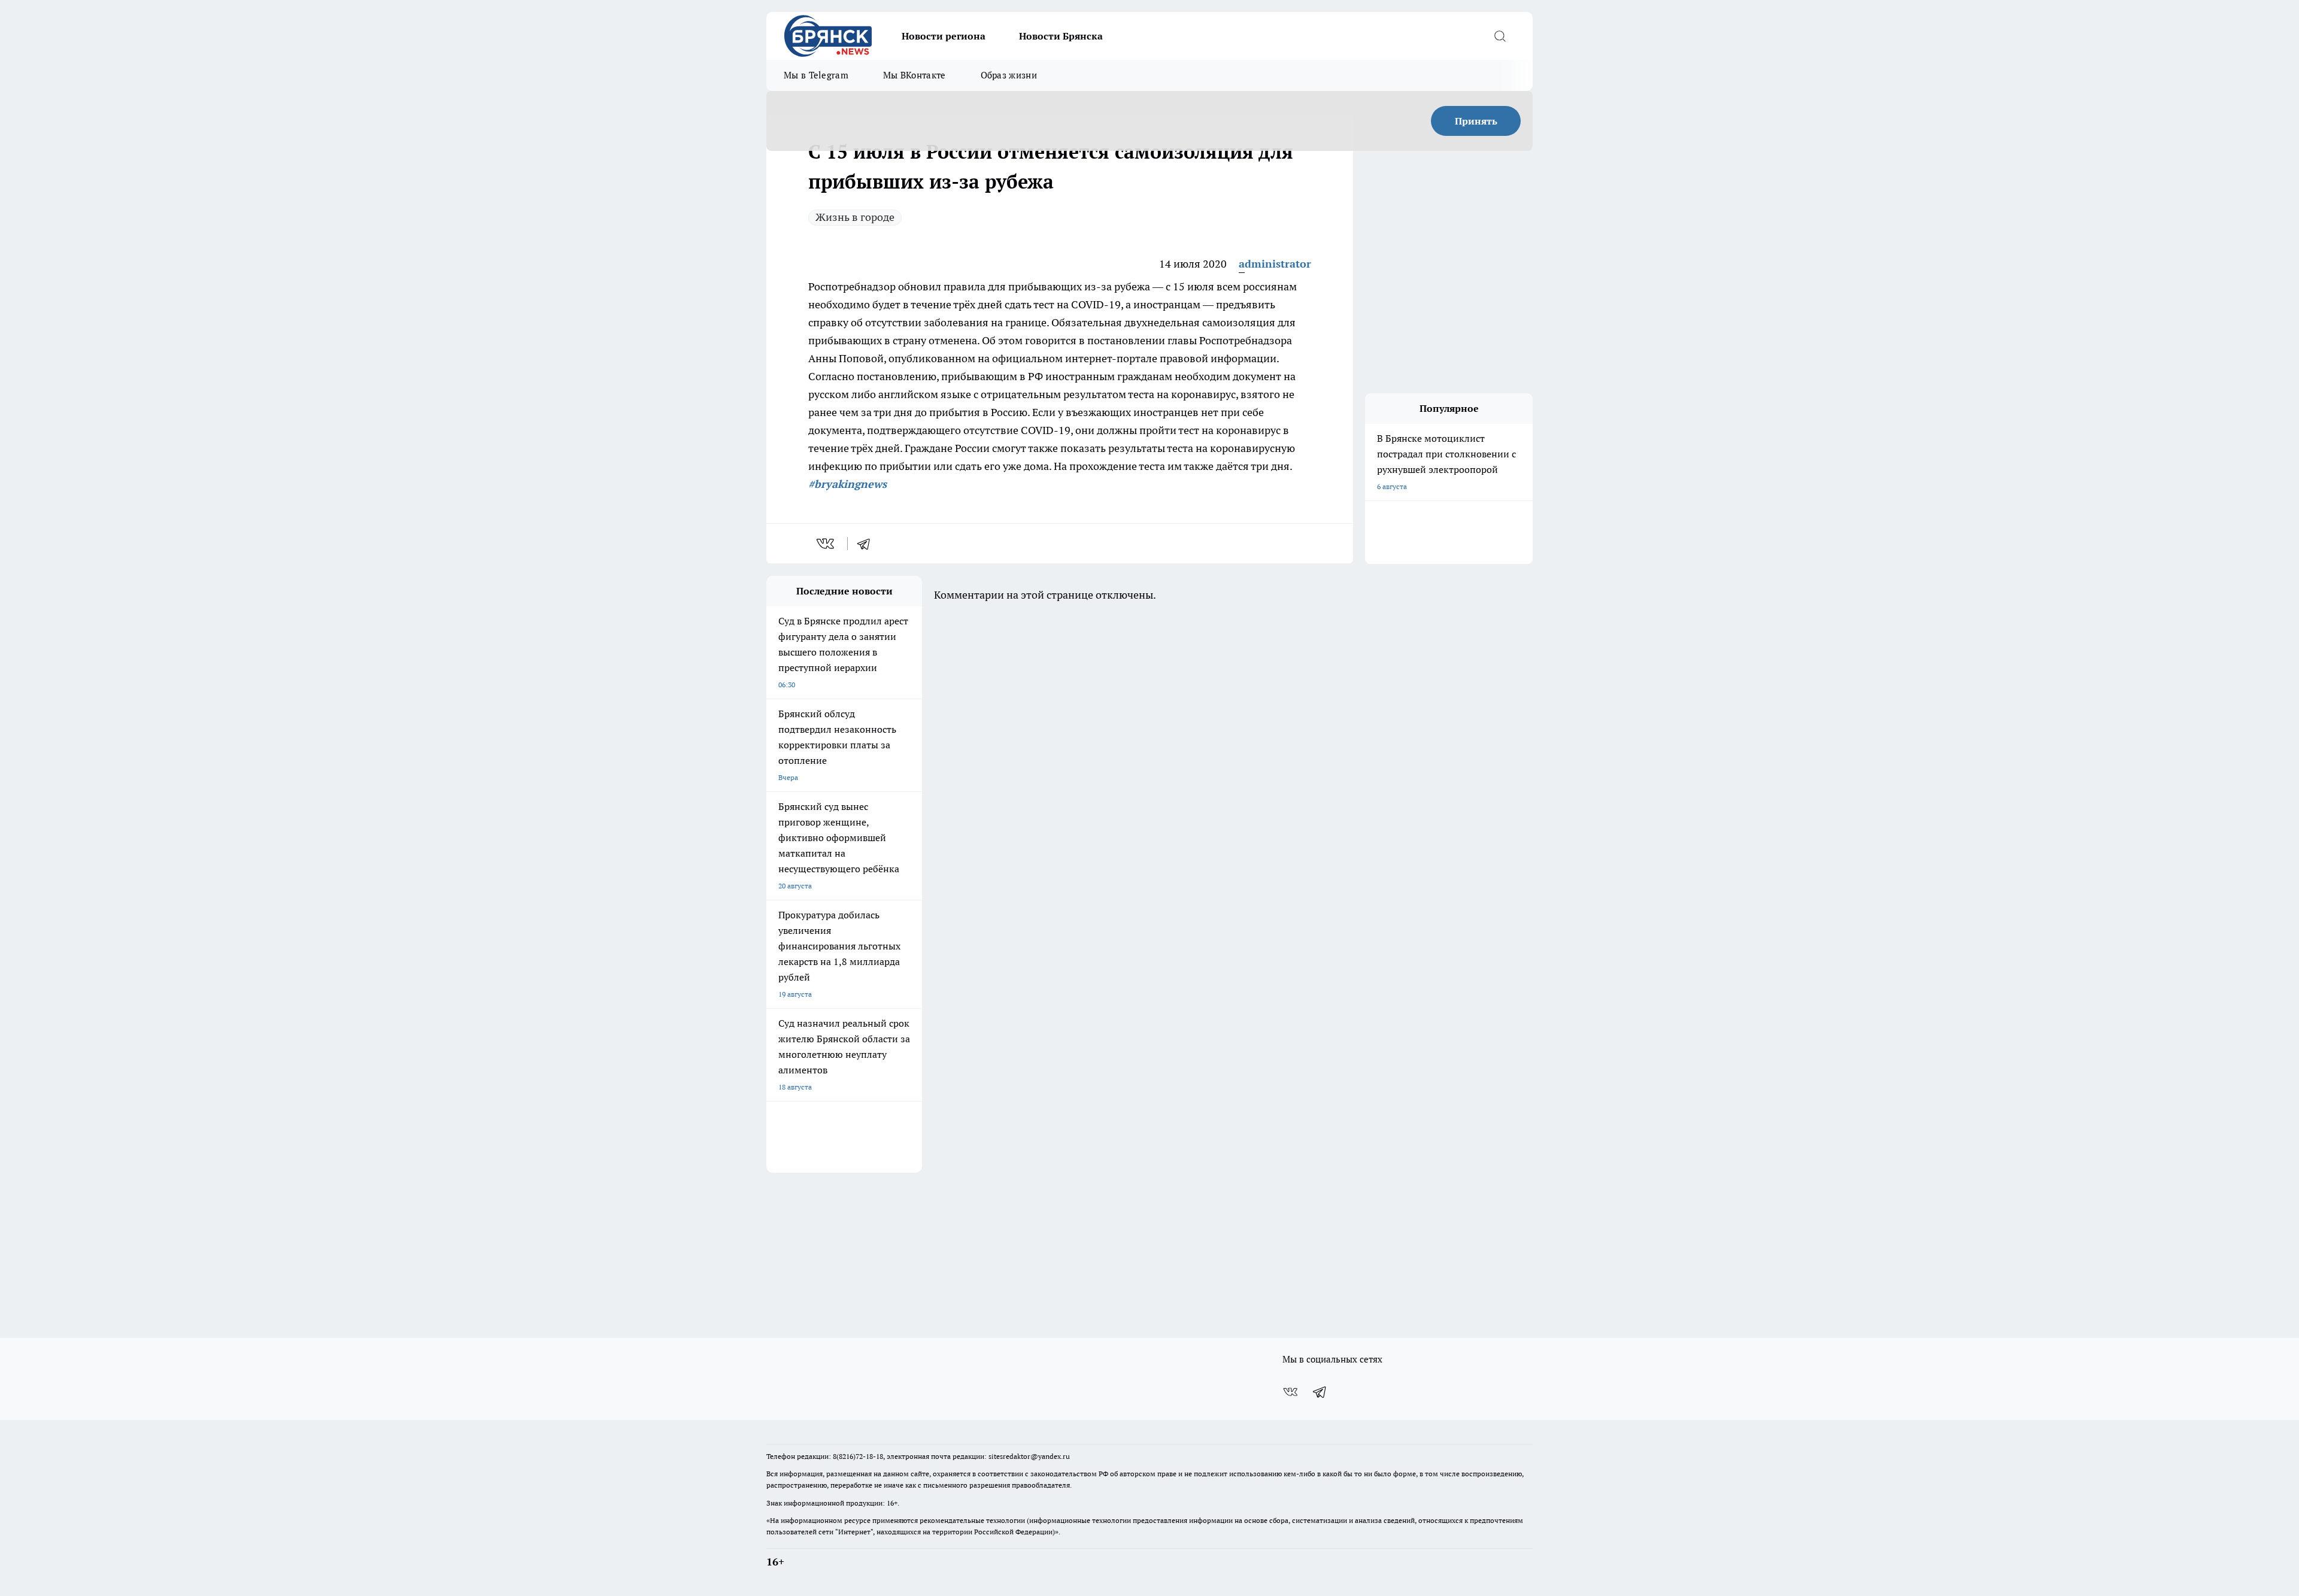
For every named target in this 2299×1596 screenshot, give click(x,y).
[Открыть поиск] (1500, 36)
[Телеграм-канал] (1320, 1392)
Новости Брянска (1061, 36)
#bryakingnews (847, 484)
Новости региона (944, 36)
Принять (1476, 121)
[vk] (827, 544)
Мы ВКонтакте (915, 75)
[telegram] (868, 544)
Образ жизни (1009, 75)
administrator (1275, 264)
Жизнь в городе (855, 217)
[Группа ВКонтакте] (1290, 1392)
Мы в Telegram (816, 75)
